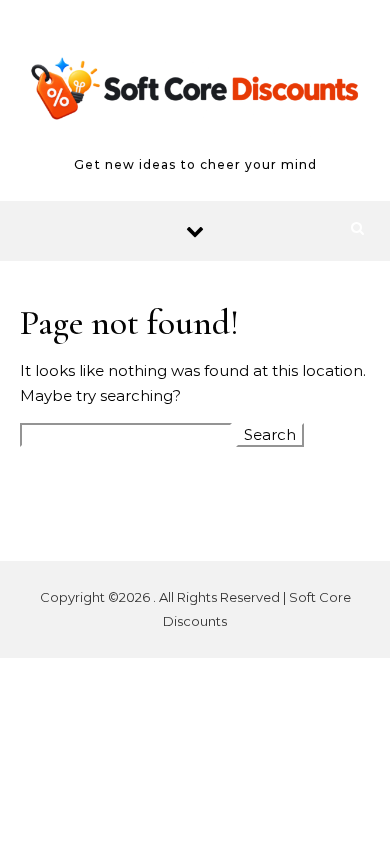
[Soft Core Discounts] (195, 92)
